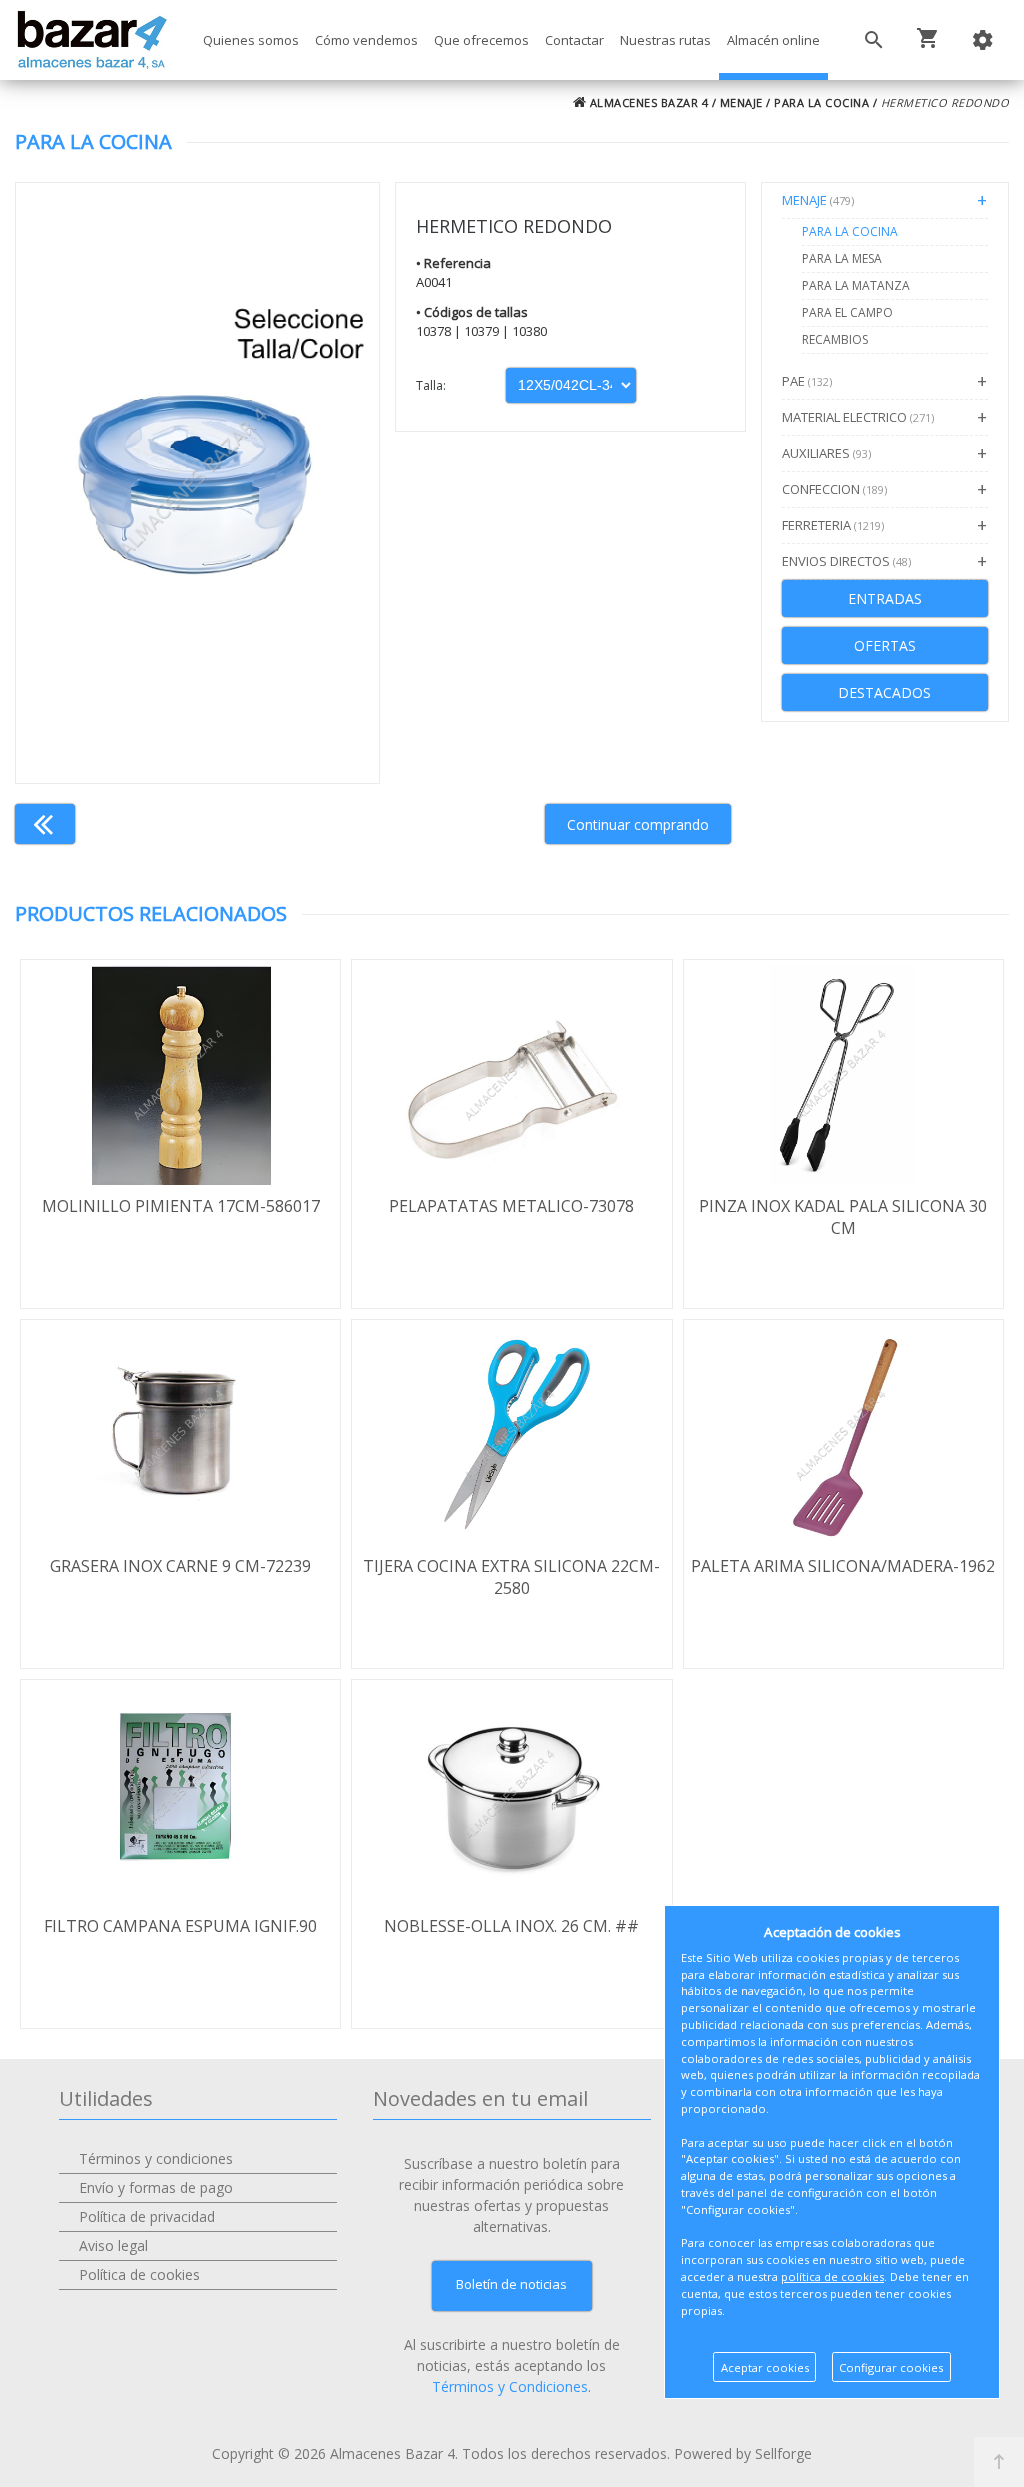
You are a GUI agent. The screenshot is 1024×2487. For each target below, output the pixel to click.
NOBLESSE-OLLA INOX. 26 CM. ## (511, 1926)
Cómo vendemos (366, 40)
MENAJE (741, 102)
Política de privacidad (147, 2216)
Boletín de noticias (511, 2284)
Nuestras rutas (665, 40)
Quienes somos (251, 40)
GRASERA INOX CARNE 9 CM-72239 (180, 1566)
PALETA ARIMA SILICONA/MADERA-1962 (843, 1566)
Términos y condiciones (156, 2158)
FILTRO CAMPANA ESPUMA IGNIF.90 (180, 1926)
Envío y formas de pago (156, 2187)
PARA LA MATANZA (856, 285)
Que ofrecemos (481, 40)
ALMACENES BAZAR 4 (647, 102)
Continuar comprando (638, 824)
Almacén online (773, 40)
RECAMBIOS (835, 339)
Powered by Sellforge (743, 2453)
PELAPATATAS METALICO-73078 (511, 1206)
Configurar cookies (891, 2367)
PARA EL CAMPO (847, 312)
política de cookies (832, 2276)
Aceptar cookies (765, 2367)
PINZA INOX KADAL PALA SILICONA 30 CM (843, 1217)
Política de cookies (139, 2274)
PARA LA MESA (842, 258)
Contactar (574, 40)
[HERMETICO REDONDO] (197, 483)
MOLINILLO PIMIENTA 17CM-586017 (181, 1206)
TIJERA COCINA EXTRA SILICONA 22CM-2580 (511, 1577)
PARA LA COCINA (821, 102)
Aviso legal (113, 2245)
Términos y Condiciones (510, 2386)
